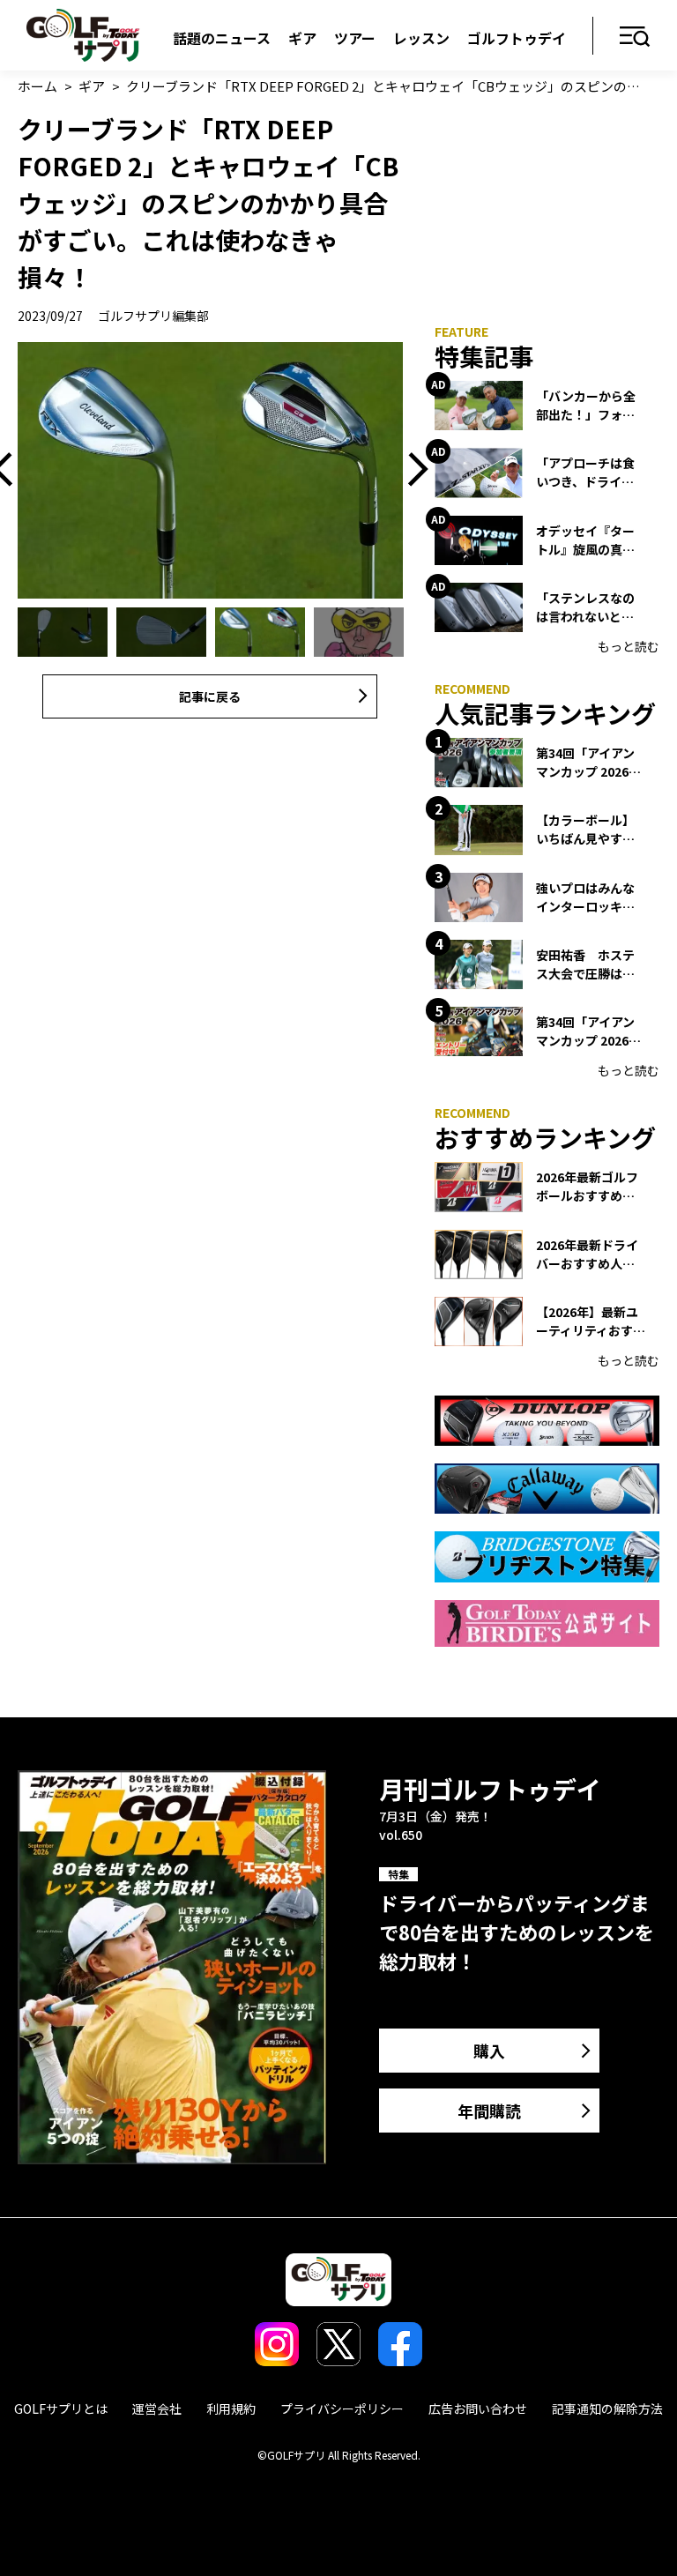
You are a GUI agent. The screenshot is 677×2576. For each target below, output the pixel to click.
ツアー (355, 38)
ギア (302, 38)
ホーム (37, 86)
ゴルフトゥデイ (517, 38)
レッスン (421, 38)
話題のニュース (222, 38)
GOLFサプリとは (61, 2408)
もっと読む (629, 646)
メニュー (635, 37)
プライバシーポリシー (342, 2408)
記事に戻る (210, 696)
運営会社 (157, 2408)
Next (412, 470)
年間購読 (489, 2111)
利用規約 (231, 2408)
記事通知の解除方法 (607, 2408)
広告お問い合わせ (478, 2408)
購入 (489, 2051)
